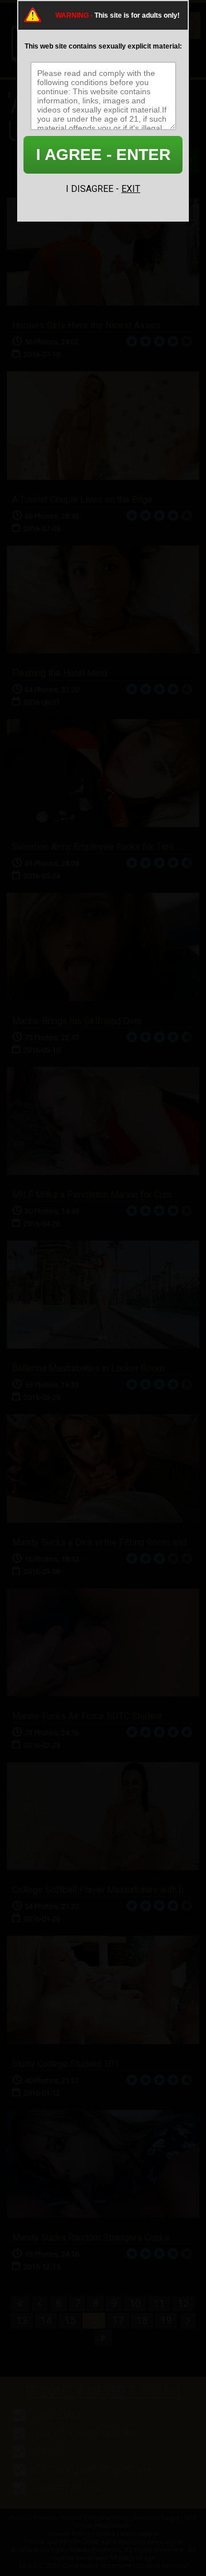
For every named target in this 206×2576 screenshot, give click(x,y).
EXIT (131, 189)
